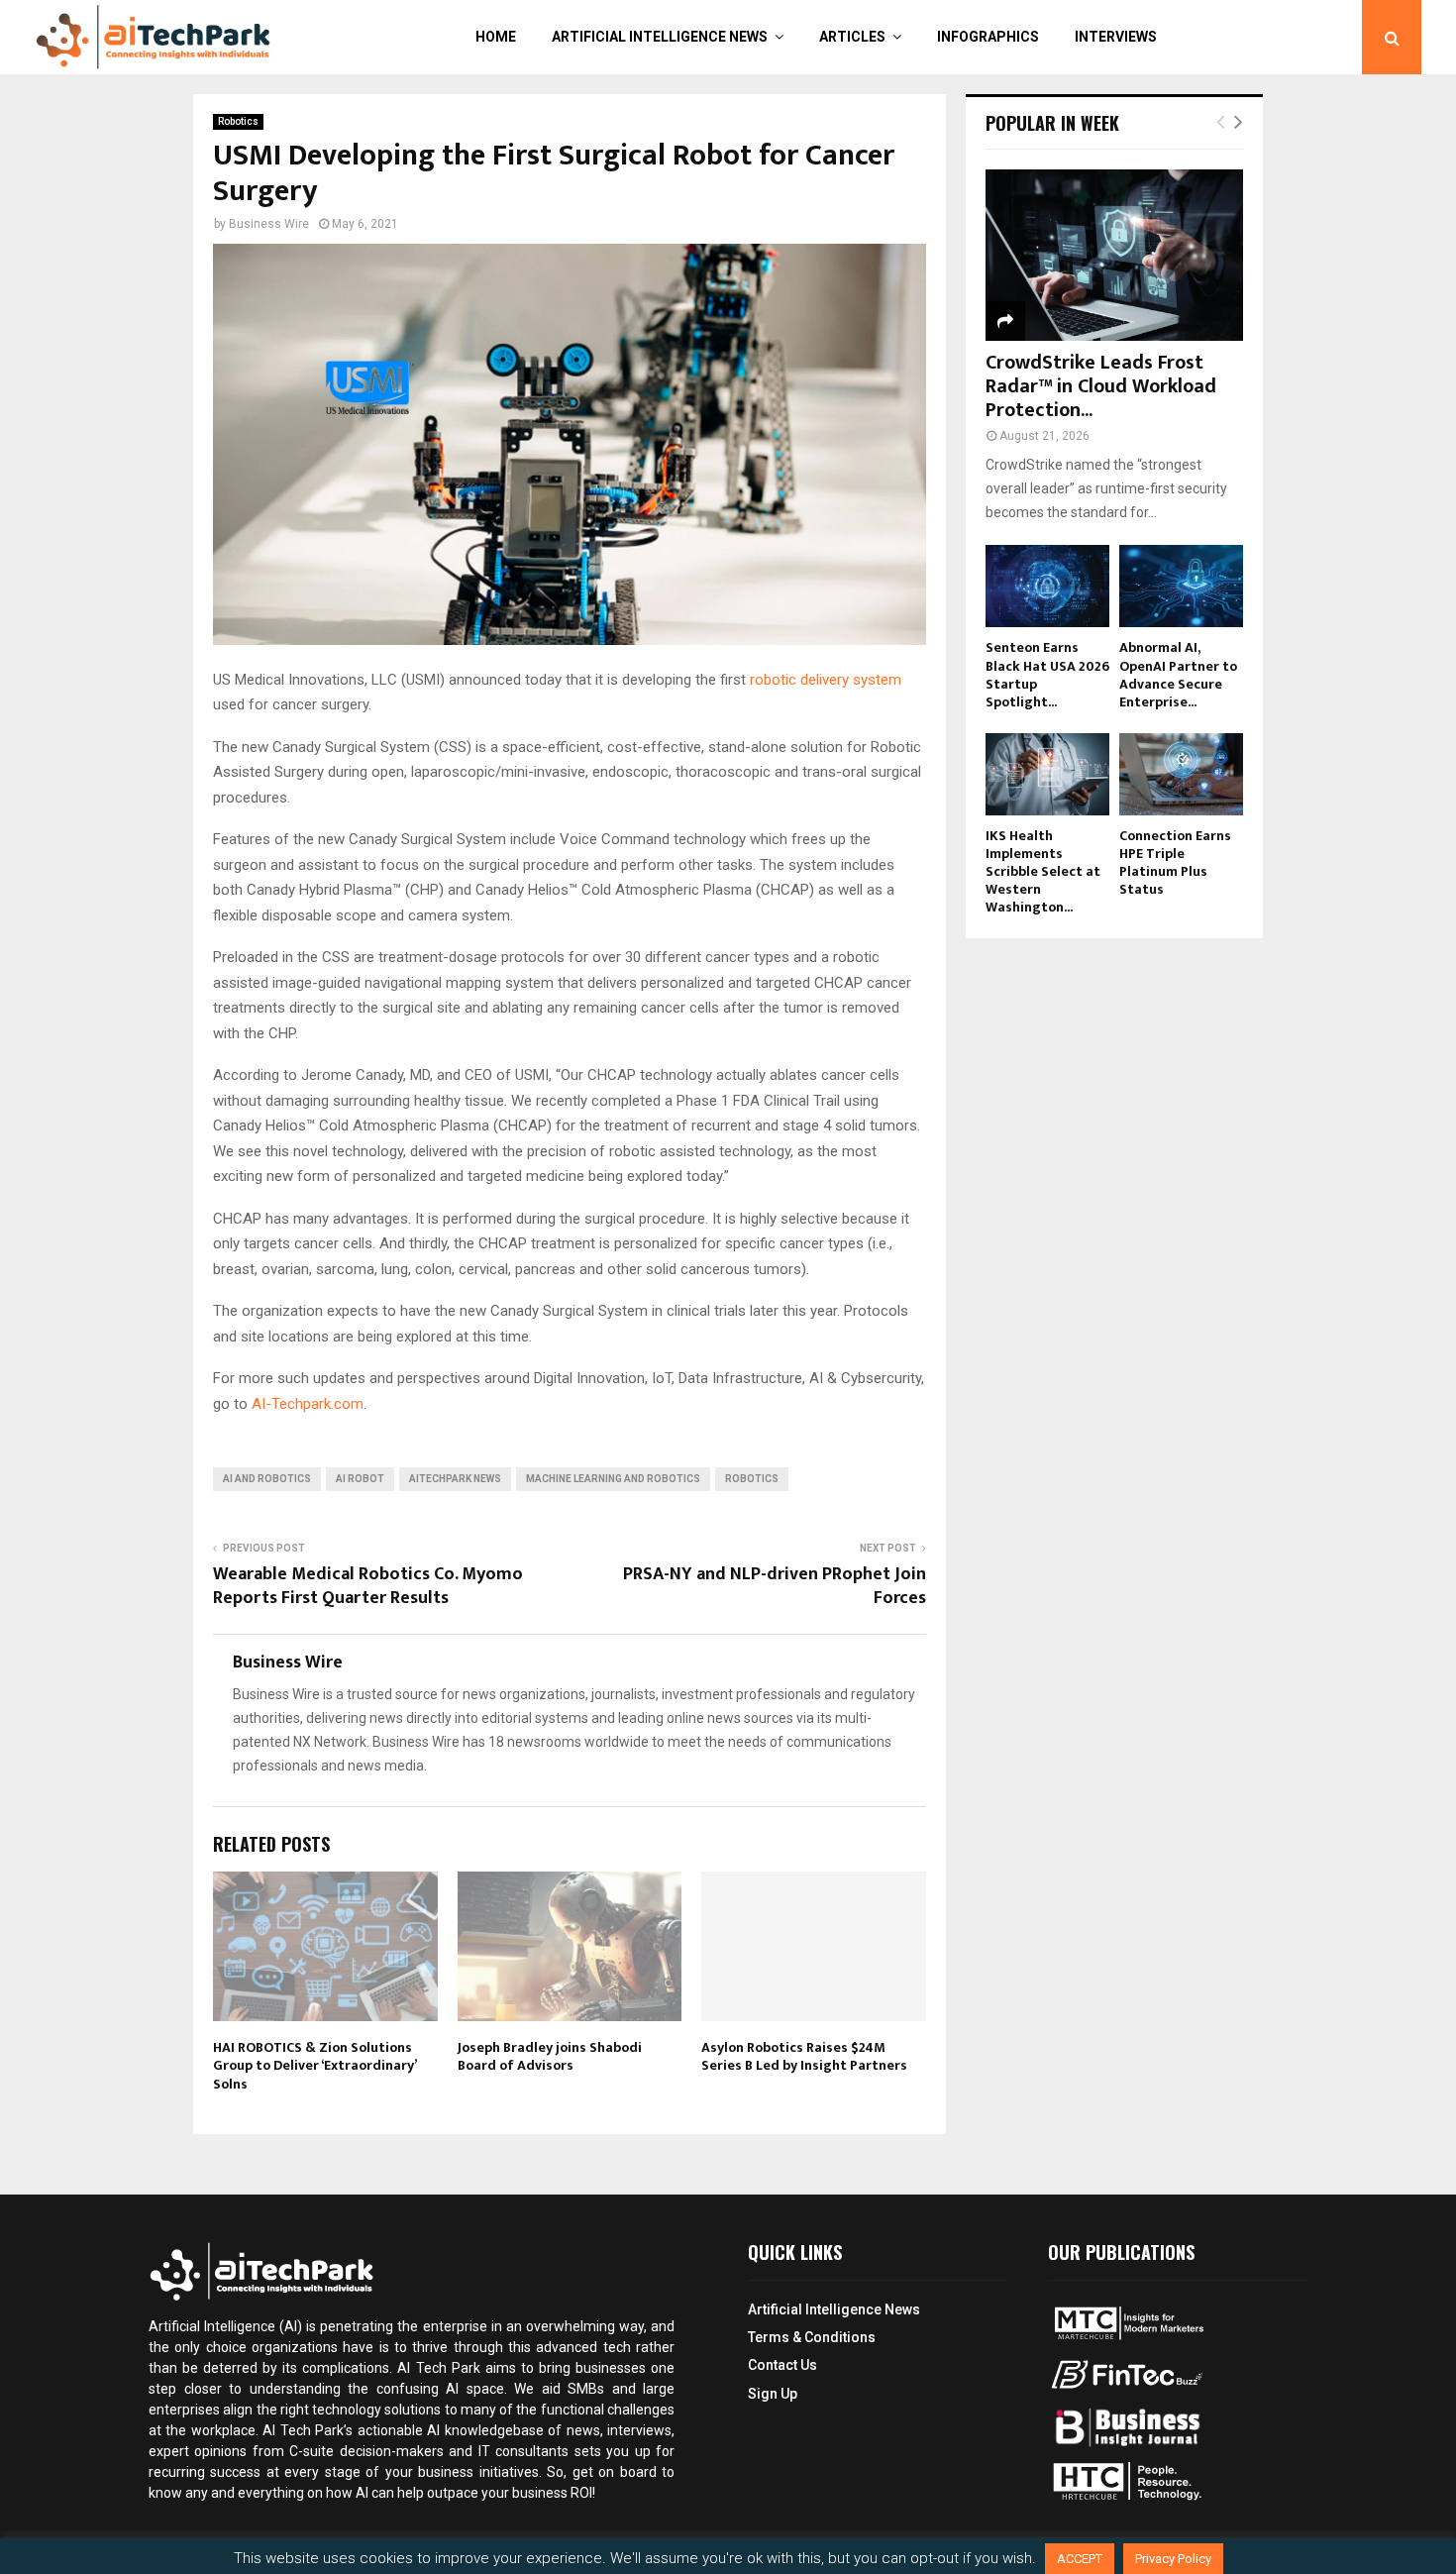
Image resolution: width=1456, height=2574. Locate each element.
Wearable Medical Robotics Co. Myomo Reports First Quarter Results (368, 1586)
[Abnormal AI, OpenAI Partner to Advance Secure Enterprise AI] (1181, 586)
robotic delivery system (826, 680)
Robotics (238, 121)
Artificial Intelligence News (660, 37)
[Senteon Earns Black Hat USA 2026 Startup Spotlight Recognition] (1047, 586)
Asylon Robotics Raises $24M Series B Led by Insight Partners (804, 2056)
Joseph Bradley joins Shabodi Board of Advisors (550, 2056)
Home (496, 37)
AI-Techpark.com (308, 1404)
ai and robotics (267, 1479)
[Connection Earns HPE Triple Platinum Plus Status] (1181, 774)
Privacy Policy (1173, 2559)
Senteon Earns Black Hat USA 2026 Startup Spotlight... (1047, 674)
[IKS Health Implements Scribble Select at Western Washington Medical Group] (1047, 774)
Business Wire (269, 224)
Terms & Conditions (812, 2337)
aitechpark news (455, 1479)
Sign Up (773, 2394)
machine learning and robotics (613, 1479)
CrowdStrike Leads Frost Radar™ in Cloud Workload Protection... (1101, 386)
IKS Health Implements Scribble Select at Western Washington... (1043, 871)
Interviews (1116, 37)
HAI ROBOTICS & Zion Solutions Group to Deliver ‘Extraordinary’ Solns (314, 2065)
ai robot (360, 1479)
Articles (852, 37)
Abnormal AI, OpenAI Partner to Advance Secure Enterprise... (1178, 674)
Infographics (988, 37)
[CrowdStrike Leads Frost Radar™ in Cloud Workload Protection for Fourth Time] (1114, 255)
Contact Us (782, 2365)
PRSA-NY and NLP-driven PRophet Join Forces (775, 1586)
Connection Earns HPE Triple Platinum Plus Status (1175, 862)
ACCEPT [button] (1080, 2559)
